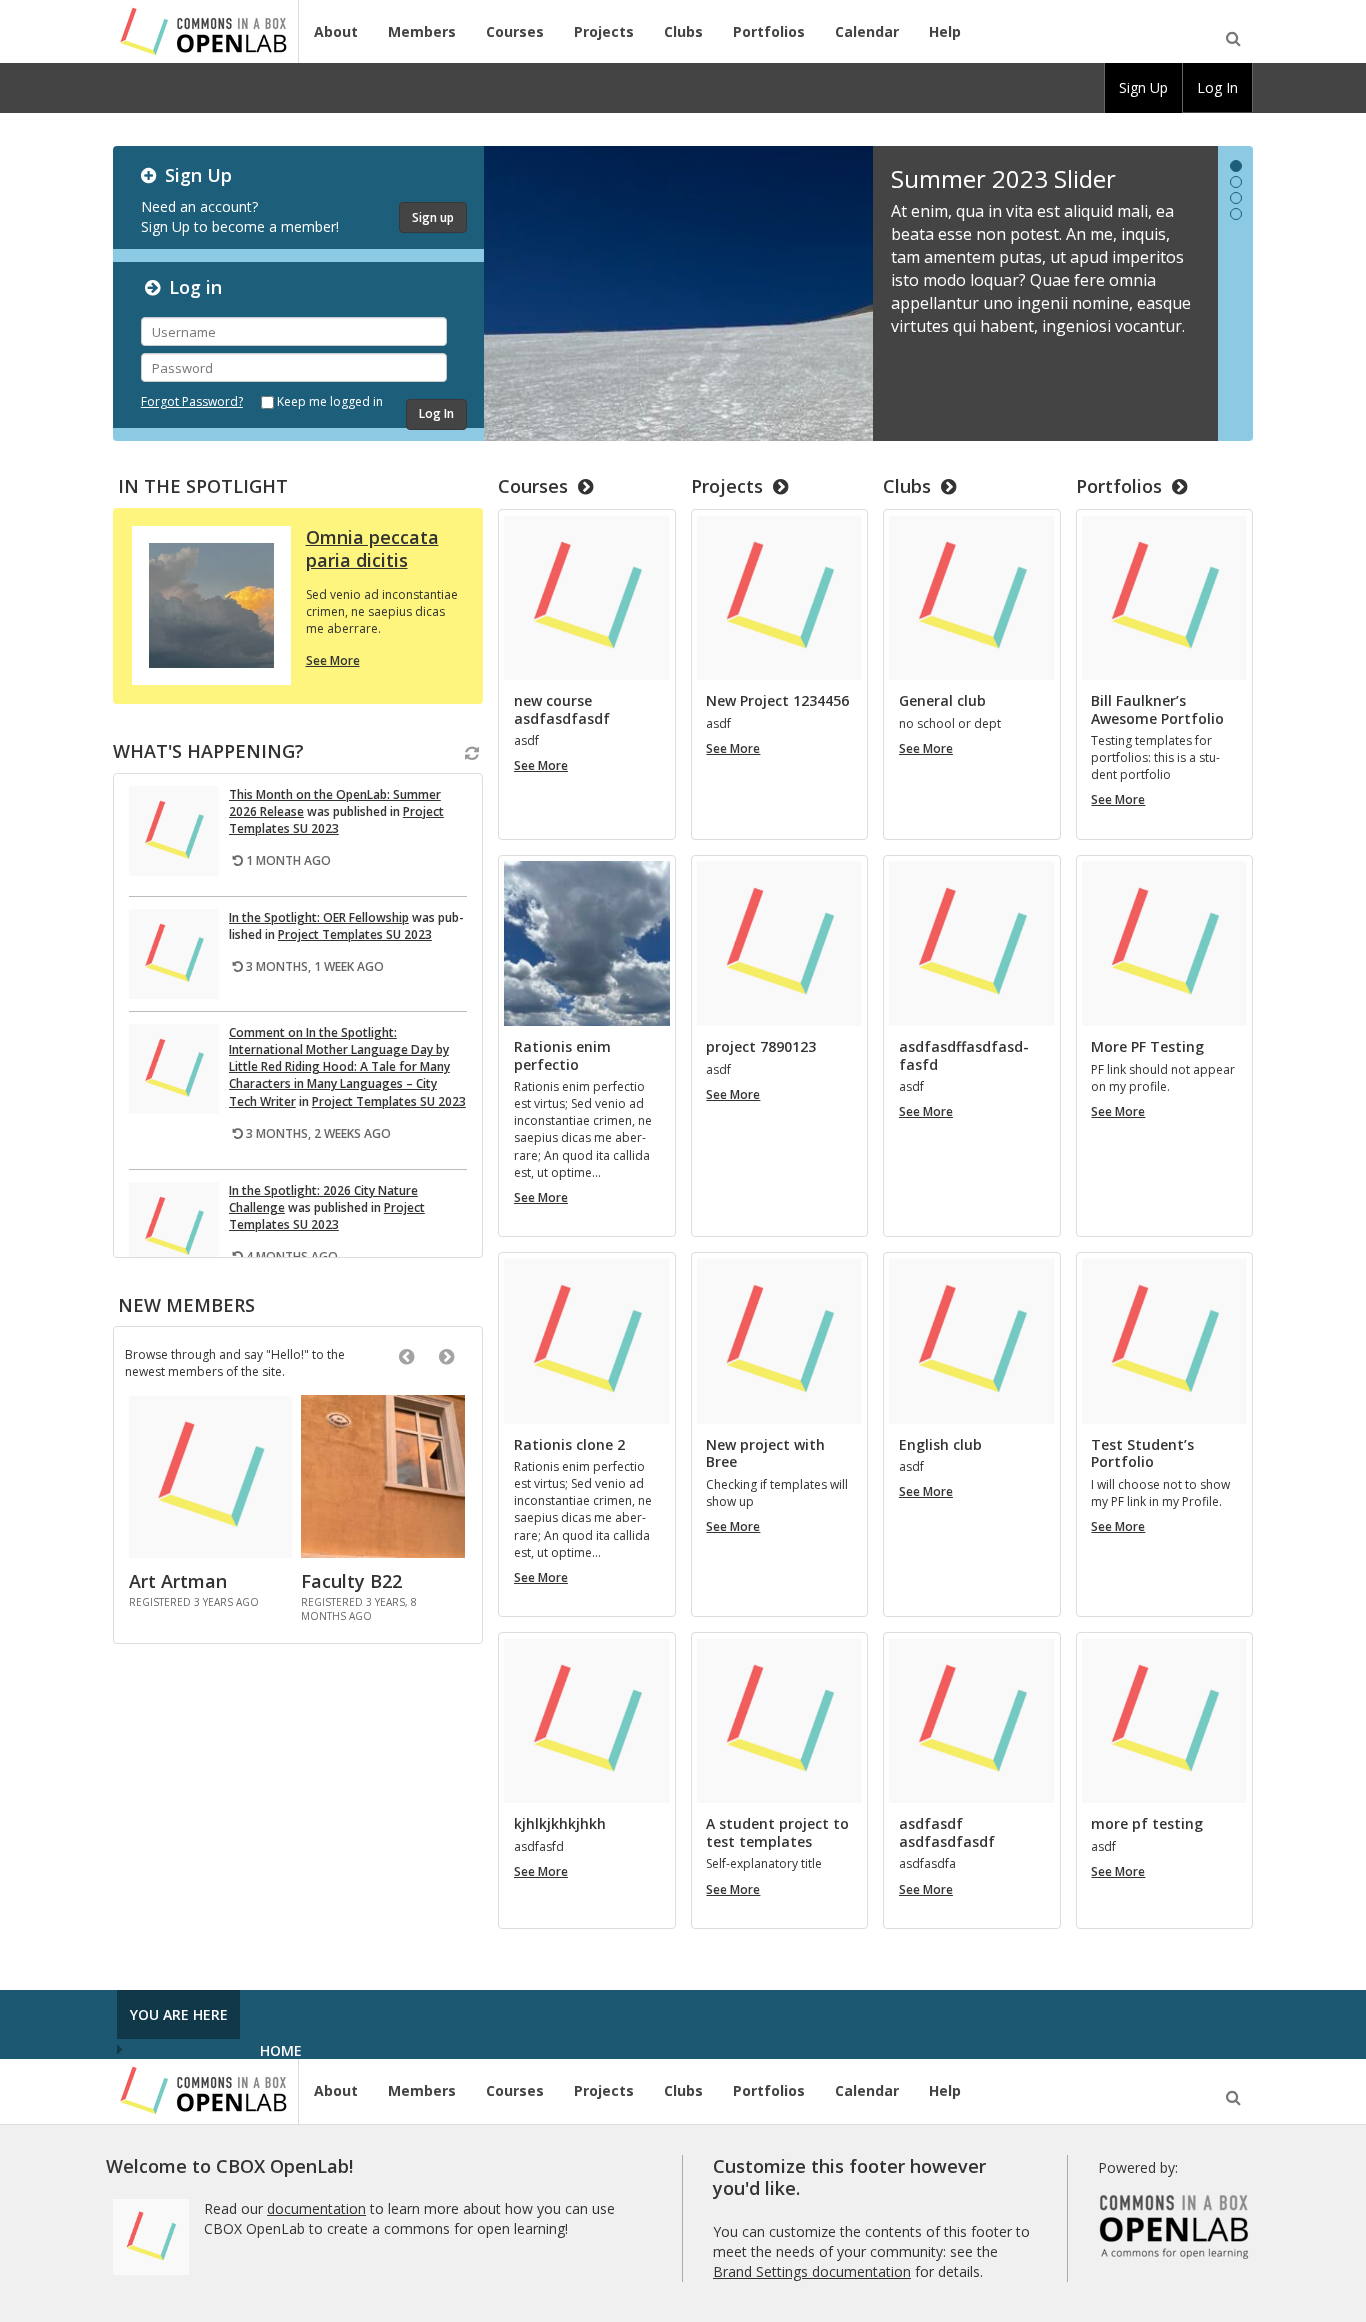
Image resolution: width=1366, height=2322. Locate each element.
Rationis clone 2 (569, 1445)
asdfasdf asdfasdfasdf (947, 1832)
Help (945, 31)
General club (942, 701)
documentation (316, 2208)
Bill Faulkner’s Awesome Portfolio (1157, 709)
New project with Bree (765, 1453)
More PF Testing (1147, 1047)
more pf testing (1147, 1824)
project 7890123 (761, 1047)
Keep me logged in (330, 401)
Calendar (867, 31)
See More (333, 660)
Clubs (683, 31)
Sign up (433, 217)
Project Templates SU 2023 (336, 820)
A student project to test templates (777, 1832)
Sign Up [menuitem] (1143, 87)
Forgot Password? (192, 401)
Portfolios (769, 31)
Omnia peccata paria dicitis (372, 548)
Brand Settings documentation (812, 2271)
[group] (1143, 88)
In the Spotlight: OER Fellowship (319, 917)
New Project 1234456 (777, 701)
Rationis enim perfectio (562, 1055)
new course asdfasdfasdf (562, 709)
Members (422, 31)
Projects (604, 31)
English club (940, 1445)
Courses (515, 31)
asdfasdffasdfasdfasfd (964, 1055)
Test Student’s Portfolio (1142, 1453)
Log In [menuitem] (1217, 87)
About (336, 31)
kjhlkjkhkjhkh (560, 1824)
